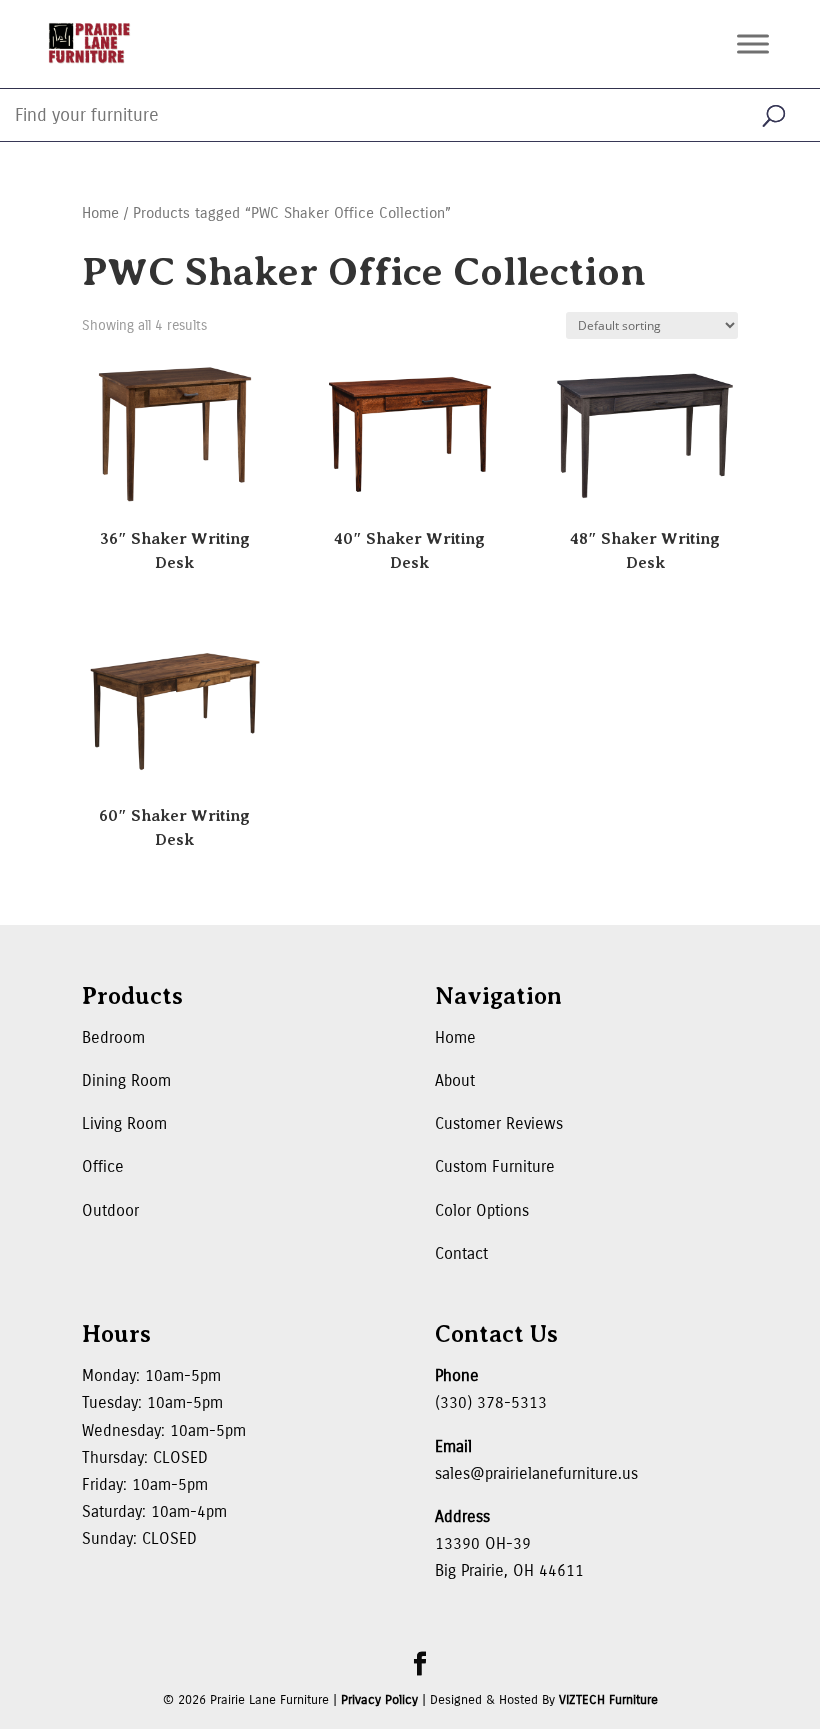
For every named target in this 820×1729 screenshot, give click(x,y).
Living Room (124, 1123)
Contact (461, 1253)
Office (103, 1166)
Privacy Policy (379, 1700)
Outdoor (110, 1210)
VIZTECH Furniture (608, 1700)
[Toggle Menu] (753, 43)
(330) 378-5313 (491, 1402)
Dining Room (126, 1080)
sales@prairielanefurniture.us (536, 1473)
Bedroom (113, 1037)
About (455, 1080)
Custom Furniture (495, 1166)
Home (100, 213)
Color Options (482, 1210)
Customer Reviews (499, 1123)
